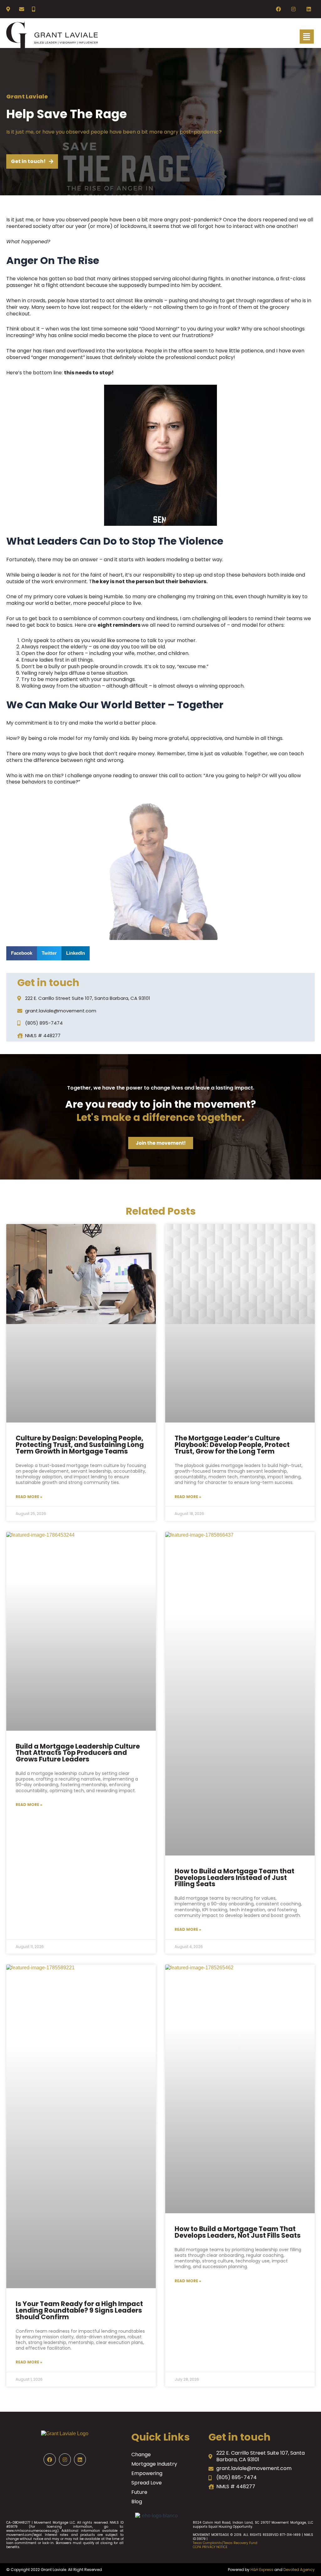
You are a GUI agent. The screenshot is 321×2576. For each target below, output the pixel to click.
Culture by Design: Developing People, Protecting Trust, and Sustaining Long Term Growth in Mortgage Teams (80, 1445)
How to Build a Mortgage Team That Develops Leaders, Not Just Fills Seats (238, 2232)
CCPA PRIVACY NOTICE (210, 2547)
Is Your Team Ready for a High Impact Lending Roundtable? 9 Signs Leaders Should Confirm (79, 2310)
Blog (137, 2502)
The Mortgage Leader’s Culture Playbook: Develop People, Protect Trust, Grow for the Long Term (232, 1445)
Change (141, 2455)
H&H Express (262, 2570)
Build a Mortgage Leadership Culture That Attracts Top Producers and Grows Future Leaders (78, 1753)
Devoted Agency (299, 2570)
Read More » (29, 1497)
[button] (22, 953)
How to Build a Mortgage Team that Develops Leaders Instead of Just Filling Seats (234, 1878)
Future (139, 2492)
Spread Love (147, 2483)
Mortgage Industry (154, 2464)
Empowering (147, 2473)
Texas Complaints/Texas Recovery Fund (225, 2543)
